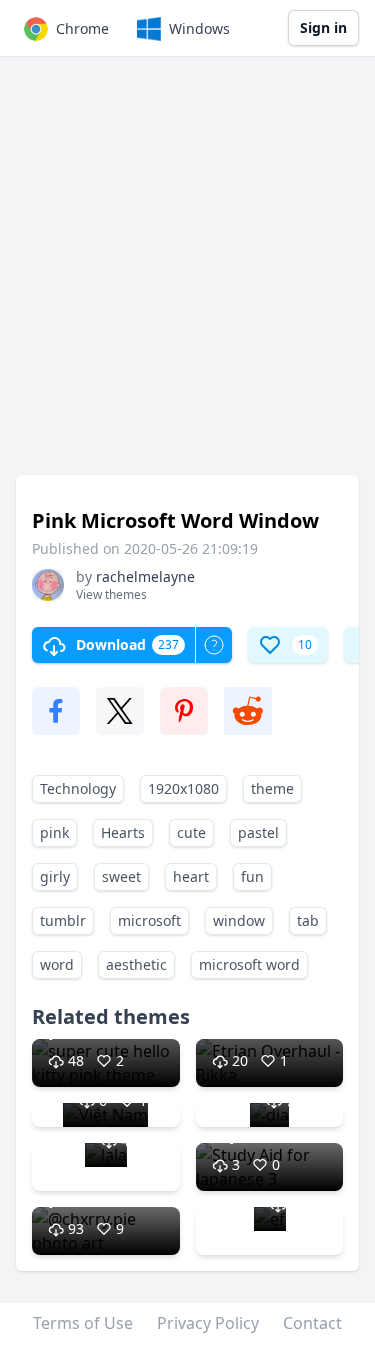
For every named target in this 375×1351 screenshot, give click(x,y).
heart (191, 876)
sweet (121, 876)
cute (191, 832)
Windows (199, 28)
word (57, 964)
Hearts (123, 832)
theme (272, 788)
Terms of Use (83, 1323)
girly (55, 876)
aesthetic (136, 964)
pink (54, 832)
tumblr (63, 920)
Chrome (82, 28)
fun (252, 876)
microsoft (149, 920)
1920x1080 (183, 788)
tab (308, 920)
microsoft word (249, 964)
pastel (258, 832)
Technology (78, 788)
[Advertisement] (187, 275)
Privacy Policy (208, 1323)
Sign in (323, 27)
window (239, 920)
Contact (312, 1323)
